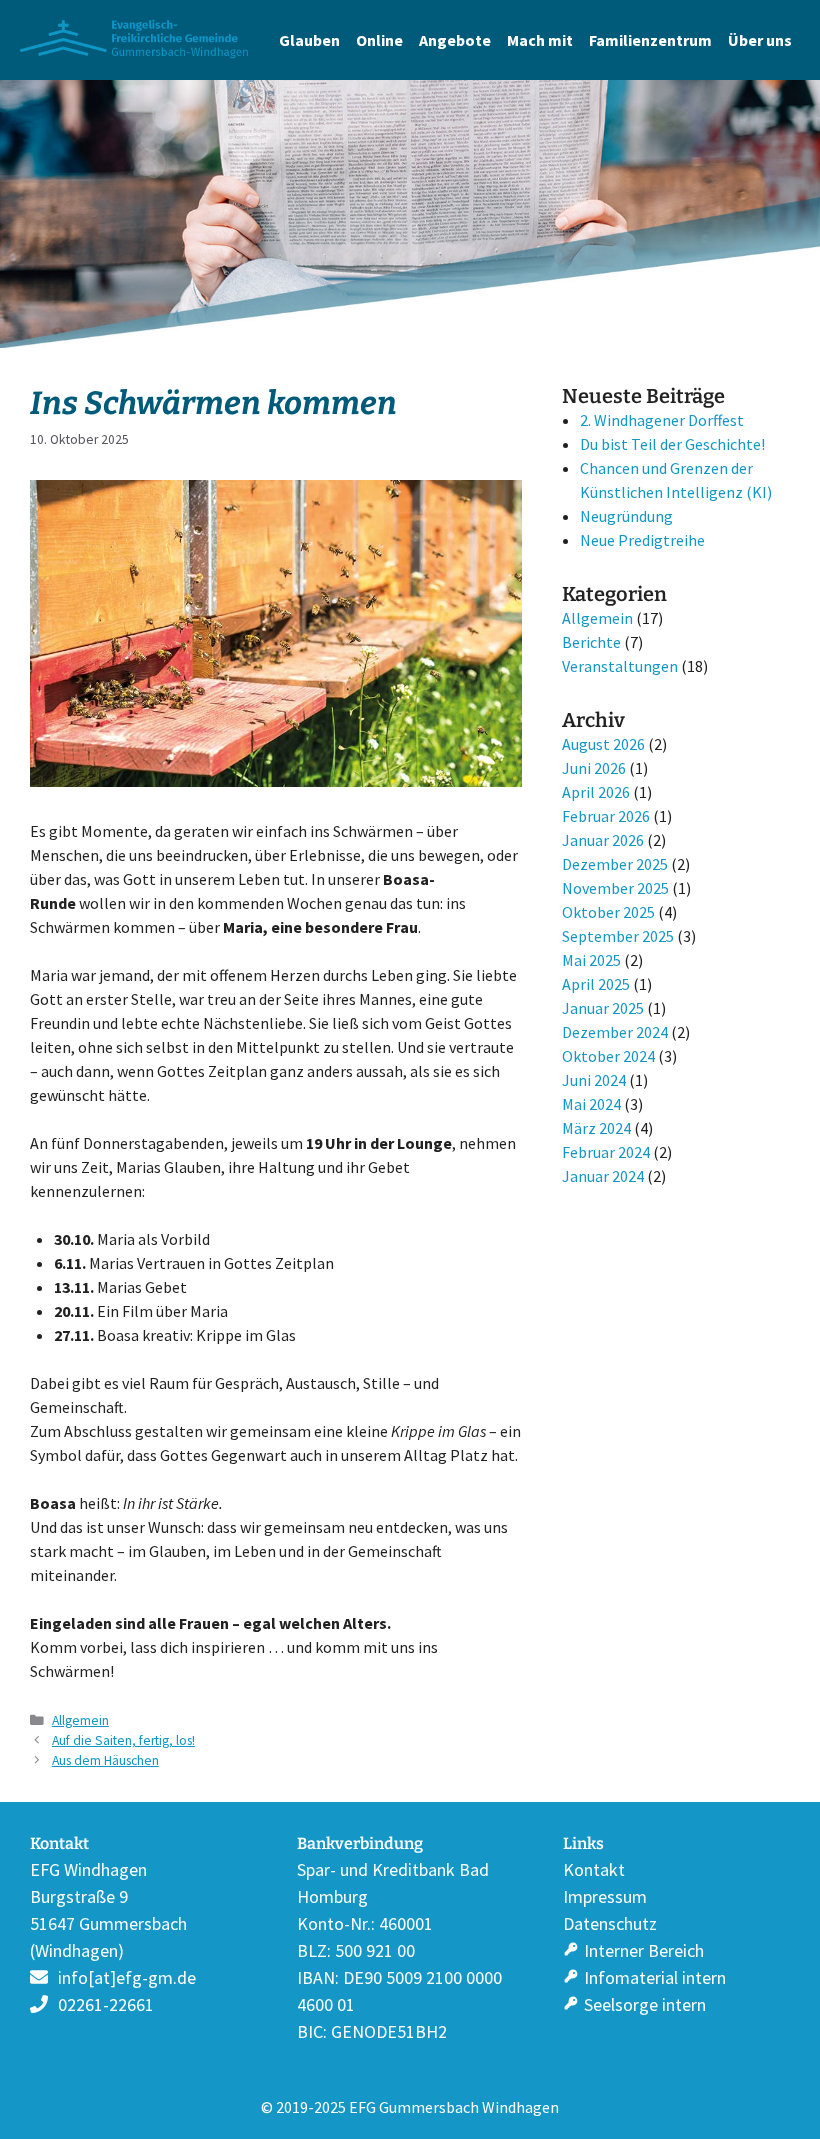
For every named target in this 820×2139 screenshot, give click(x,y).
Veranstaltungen (620, 666)
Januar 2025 (603, 1008)
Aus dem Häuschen (105, 1760)
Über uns (760, 40)
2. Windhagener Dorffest (662, 420)
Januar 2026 (603, 840)
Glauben (309, 40)
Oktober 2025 (608, 912)
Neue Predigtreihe (642, 540)
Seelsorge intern (645, 2004)
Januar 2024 (603, 1176)
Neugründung (626, 516)
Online (379, 40)
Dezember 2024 (615, 1032)
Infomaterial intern (655, 1977)
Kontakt (594, 1869)
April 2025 (596, 984)
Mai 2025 (591, 960)
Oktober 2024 (608, 1056)
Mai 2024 (591, 1104)
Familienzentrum (650, 40)
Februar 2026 (606, 816)
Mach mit (540, 40)
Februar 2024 (606, 1152)
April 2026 (596, 792)
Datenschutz (610, 1923)
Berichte (591, 642)
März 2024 (596, 1128)
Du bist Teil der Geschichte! (672, 444)
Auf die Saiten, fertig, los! (123, 1740)
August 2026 (603, 744)
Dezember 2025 (615, 864)
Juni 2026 (594, 768)
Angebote (455, 40)
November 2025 (615, 888)
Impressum (605, 1896)
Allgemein (80, 1720)
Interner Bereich (644, 1950)
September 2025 (618, 936)
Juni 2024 (594, 1080)
